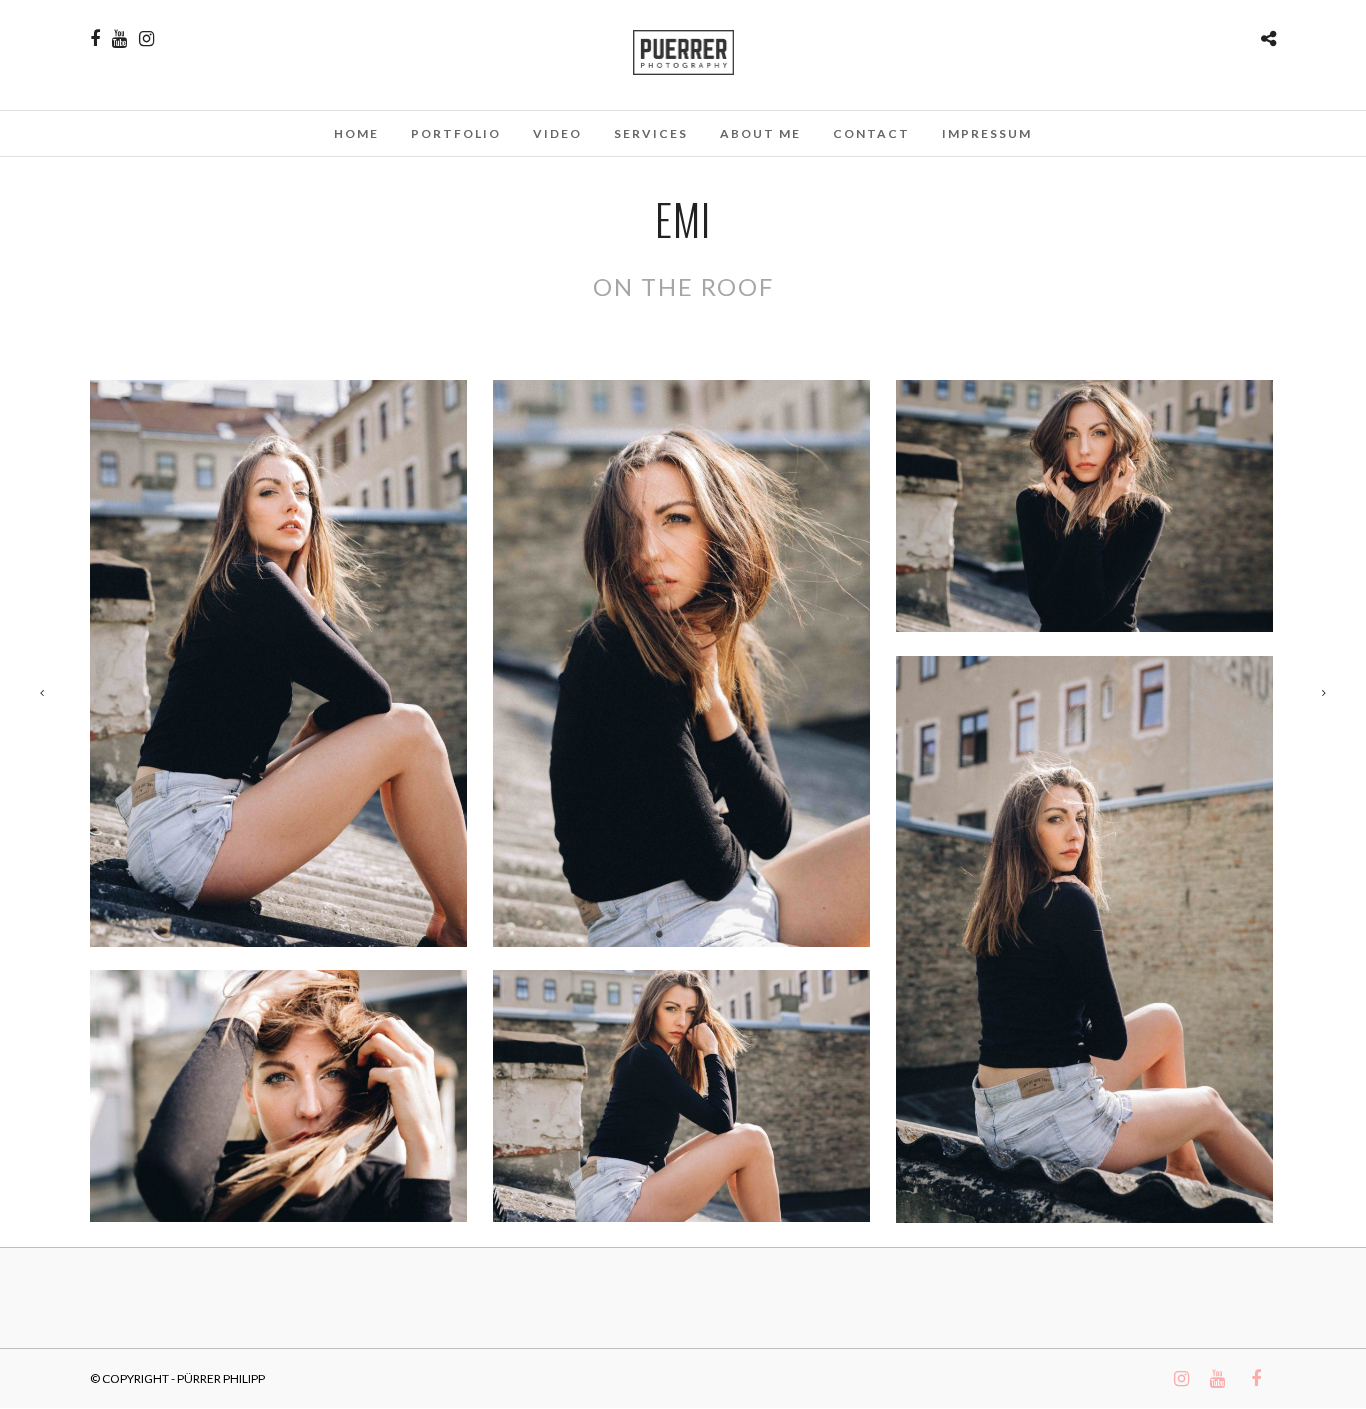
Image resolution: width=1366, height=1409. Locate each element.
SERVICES (651, 133)
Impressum (987, 133)
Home (356, 133)
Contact (871, 133)
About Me (760, 133)
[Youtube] (119, 39)
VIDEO (557, 133)
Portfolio (456, 133)
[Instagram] (146, 39)
